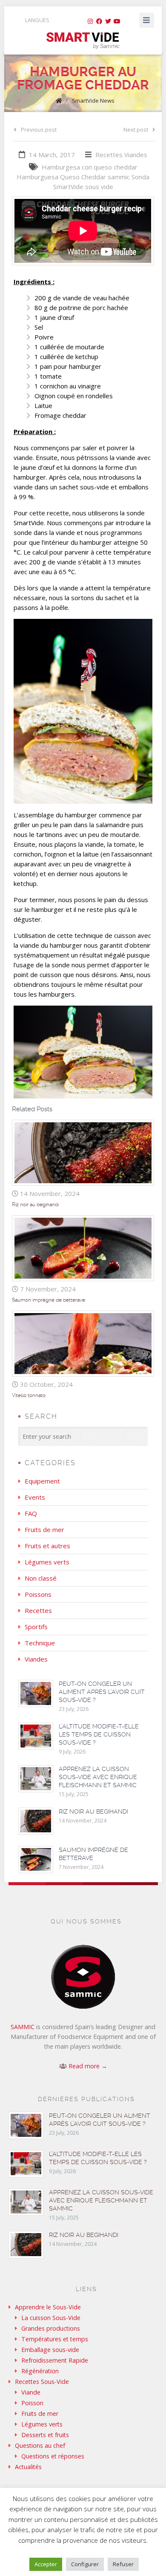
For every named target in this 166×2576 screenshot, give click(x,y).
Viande (31, 2392)
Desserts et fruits (45, 2435)
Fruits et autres (47, 1546)
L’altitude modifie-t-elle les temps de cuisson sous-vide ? (99, 1734)
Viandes (136, 155)
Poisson (32, 2403)
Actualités (28, 2467)
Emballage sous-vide (50, 2350)
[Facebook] (99, 21)
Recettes (109, 155)
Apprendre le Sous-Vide (48, 2307)
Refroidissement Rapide (55, 2360)
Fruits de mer (44, 1529)
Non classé (41, 1578)
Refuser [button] (123, 2564)
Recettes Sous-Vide (42, 2382)
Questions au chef (40, 2445)
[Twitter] (108, 21)
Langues (37, 20)
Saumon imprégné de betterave (49, 1300)
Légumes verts (47, 1562)
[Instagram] (90, 21)
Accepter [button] (46, 2564)
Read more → (88, 2066)
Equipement (42, 1481)
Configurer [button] (85, 2564)
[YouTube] (117, 21)
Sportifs (36, 1627)
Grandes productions (51, 2328)
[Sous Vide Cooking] (83, 41)
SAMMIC (23, 2027)
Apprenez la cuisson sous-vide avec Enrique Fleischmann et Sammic (98, 1777)
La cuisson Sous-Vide (51, 2318)
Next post (136, 129)
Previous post (39, 129)
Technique (40, 1643)
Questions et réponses (53, 2456)
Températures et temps (55, 2339)
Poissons (38, 1594)
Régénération (40, 2371)
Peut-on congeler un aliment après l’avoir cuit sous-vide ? (102, 1692)
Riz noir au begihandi (35, 1205)
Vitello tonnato (29, 1395)
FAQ (31, 1513)
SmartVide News (93, 101)
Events (35, 1497)
